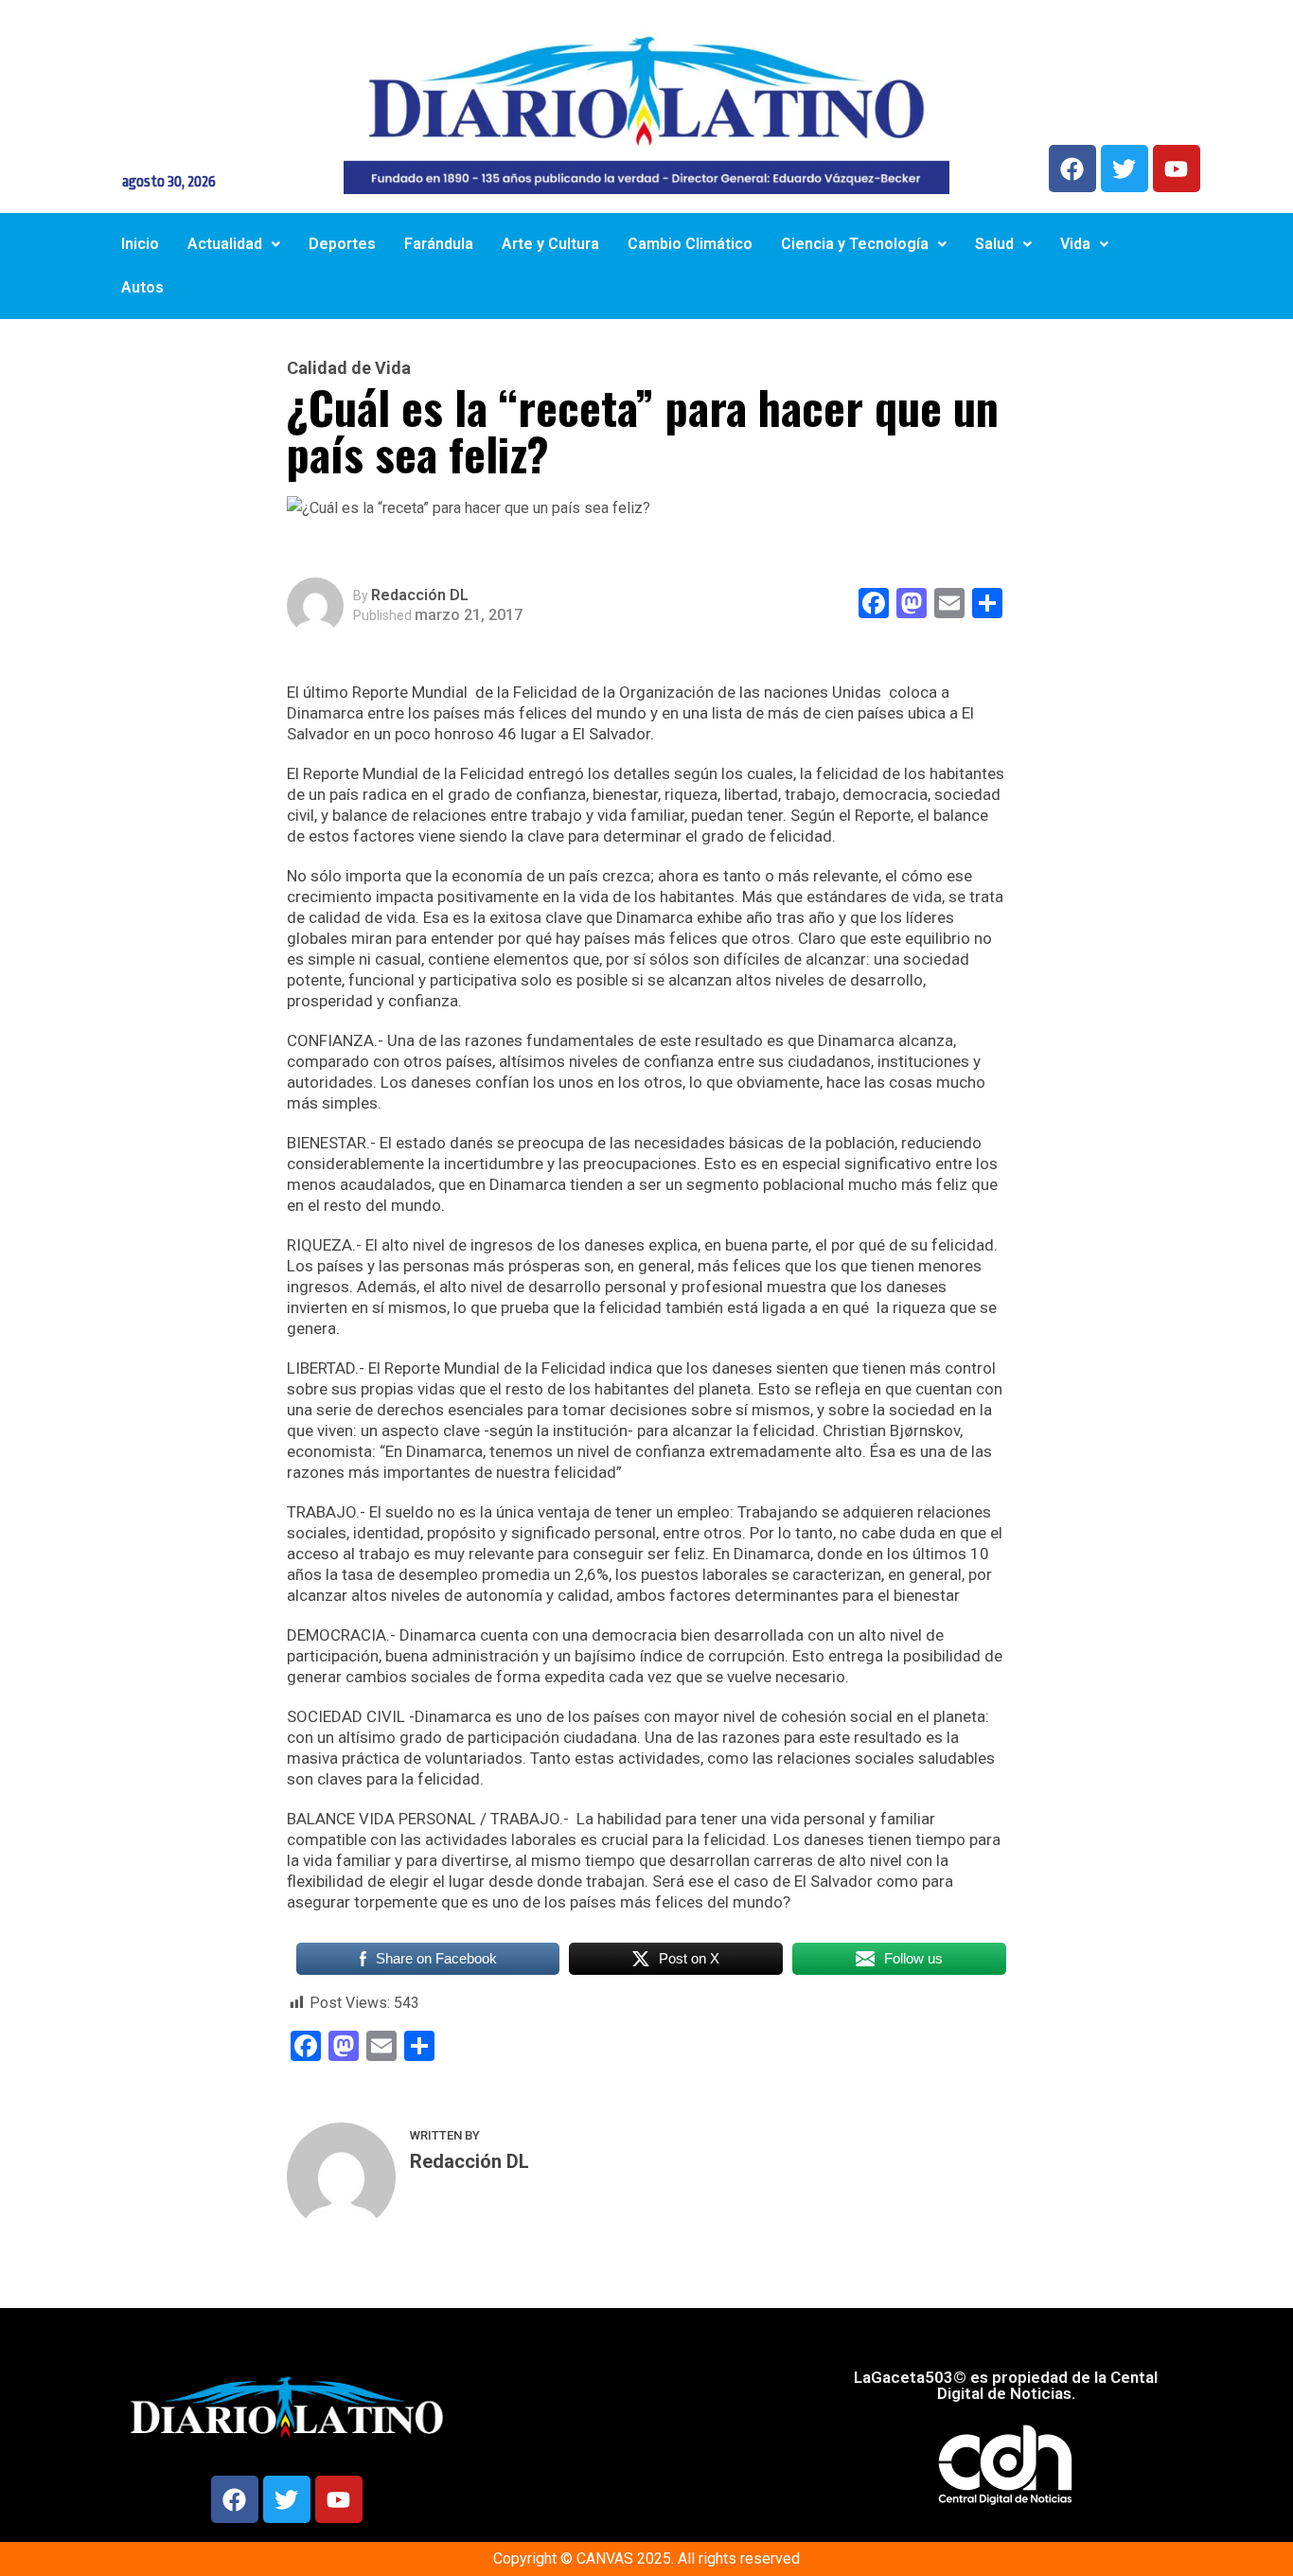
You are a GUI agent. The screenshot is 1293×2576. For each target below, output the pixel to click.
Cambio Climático (690, 244)
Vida (1075, 244)
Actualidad (225, 244)
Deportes (342, 244)
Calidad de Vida (349, 368)
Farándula (439, 244)
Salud (994, 244)
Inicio (140, 244)
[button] (234, 244)
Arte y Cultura (550, 244)
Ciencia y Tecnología (855, 244)
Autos (142, 287)
